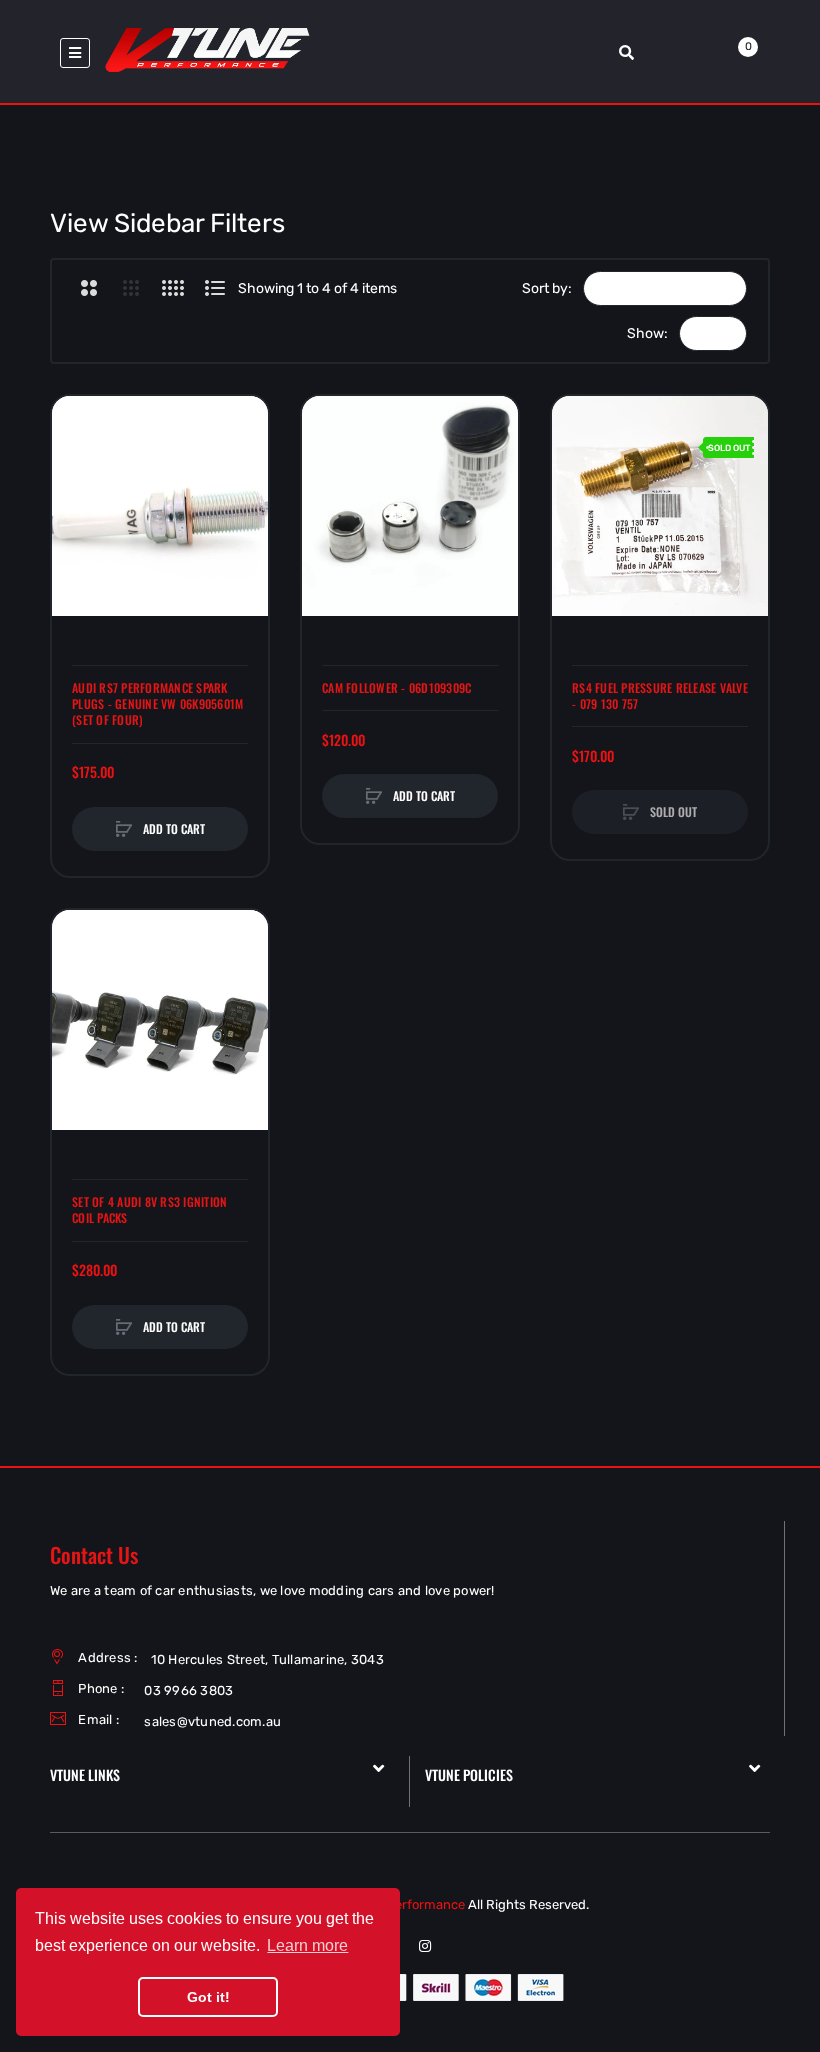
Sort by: (547, 288)
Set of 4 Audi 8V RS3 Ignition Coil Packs (149, 1210)
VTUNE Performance (403, 1904)
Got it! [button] (208, 1997)
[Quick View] (77, 497)
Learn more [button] (307, 1945)
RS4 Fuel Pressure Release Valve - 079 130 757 (660, 696)
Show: (647, 333)
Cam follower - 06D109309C (396, 688)
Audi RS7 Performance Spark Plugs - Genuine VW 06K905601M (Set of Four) (157, 704)
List (214, 288)
